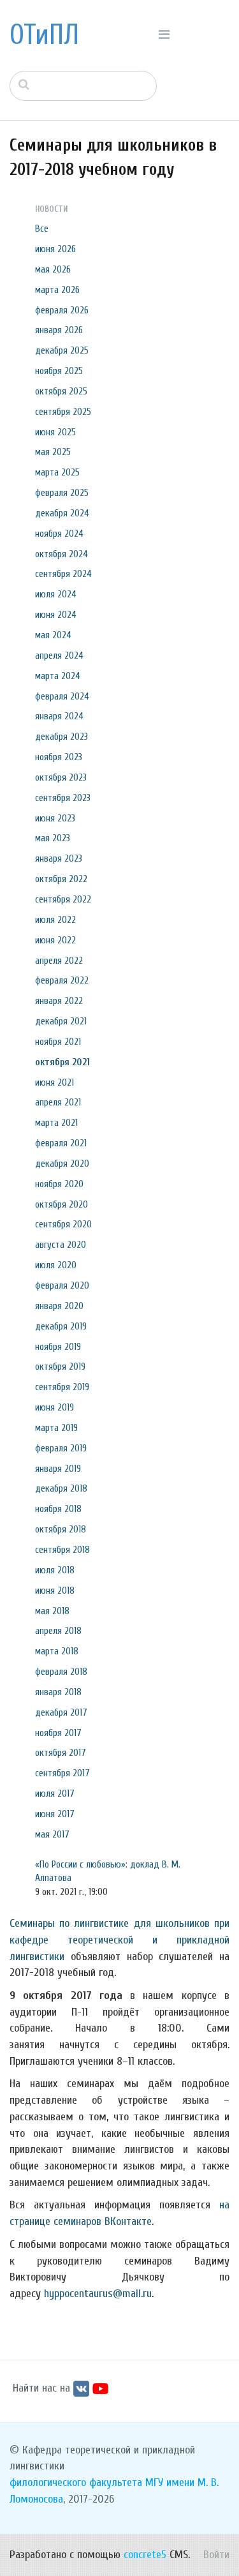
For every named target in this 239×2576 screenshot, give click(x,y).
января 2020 (59, 1306)
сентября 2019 (62, 1387)
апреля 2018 (58, 1631)
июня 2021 (54, 1082)
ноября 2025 (59, 371)
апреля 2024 (59, 655)
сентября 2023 (63, 798)
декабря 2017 (61, 1712)
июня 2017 (55, 1814)
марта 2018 (57, 1651)
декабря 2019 (61, 1326)
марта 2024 (58, 676)
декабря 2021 (61, 1021)
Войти (216, 2555)
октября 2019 (60, 1367)
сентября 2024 (63, 574)
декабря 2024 (62, 513)
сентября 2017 (62, 1773)
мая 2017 (52, 1834)
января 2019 (58, 1469)
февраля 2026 (62, 310)
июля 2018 (55, 1570)
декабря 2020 (62, 1164)
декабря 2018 (61, 1488)
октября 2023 (61, 777)
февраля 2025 (62, 493)
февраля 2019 (61, 1448)
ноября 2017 (58, 1733)
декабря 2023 (62, 737)
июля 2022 (55, 920)
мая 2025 (53, 452)
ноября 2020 (59, 1184)
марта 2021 (56, 1123)
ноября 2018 (58, 1509)
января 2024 (59, 716)
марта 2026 (57, 290)
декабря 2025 (62, 350)
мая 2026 (53, 269)
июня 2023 (55, 818)
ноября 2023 (59, 757)
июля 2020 (56, 1265)
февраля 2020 (62, 1285)
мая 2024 (53, 635)
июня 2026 (55, 249)
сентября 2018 (62, 1550)
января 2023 (59, 858)
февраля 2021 (61, 1143)
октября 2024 (62, 554)
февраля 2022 (62, 980)
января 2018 (58, 1692)
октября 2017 (61, 1753)
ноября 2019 (58, 1347)
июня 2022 (55, 940)
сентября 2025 (63, 412)
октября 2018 (61, 1529)
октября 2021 (62, 1062)
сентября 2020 (63, 1224)
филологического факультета (76, 2482)
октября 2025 (61, 391)
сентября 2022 (63, 899)
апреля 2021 (58, 1102)
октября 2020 (62, 1204)
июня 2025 (55, 432)
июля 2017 (55, 1793)
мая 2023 (53, 838)
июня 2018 (55, 1591)
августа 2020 (61, 1245)
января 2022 (59, 1001)
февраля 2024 (62, 696)
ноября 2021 (58, 1042)
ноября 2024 (59, 534)
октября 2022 (61, 879)
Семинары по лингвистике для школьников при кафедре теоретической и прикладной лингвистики (119, 1940)
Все (42, 228)
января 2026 (59, 330)
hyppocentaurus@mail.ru (98, 2294)
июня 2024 (56, 615)
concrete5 (145, 2555)
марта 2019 (56, 1428)
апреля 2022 (59, 961)
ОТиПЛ (44, 35)
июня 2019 (54, 1407)
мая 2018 (52, 1611)
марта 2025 (57, 472)
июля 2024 (56, 594)
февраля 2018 (61, 1672)
